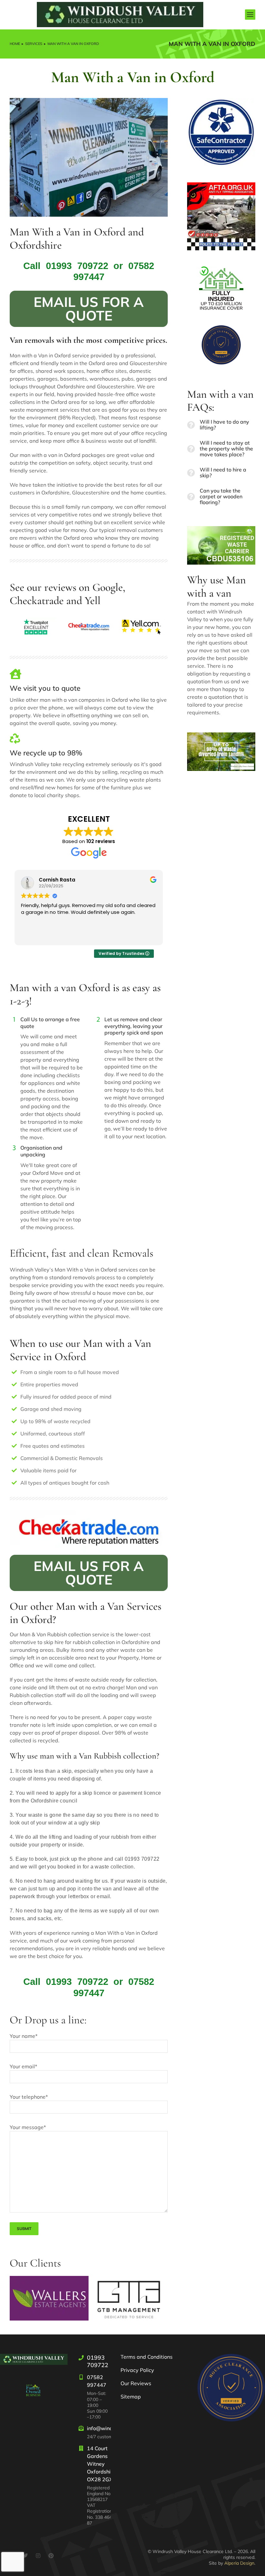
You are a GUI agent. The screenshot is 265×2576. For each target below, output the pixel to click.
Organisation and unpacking (41, 1151)
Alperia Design (239, 2563)
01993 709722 (77, 266)
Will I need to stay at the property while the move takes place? (226, 449)
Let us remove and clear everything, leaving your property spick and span (134, 1026)
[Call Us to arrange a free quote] (14, 1020)
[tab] (221, 425)
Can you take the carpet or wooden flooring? (221, 497)
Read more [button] (33, 936)
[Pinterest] (51, 2556)
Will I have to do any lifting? (224, 425)
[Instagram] (38, 2556)
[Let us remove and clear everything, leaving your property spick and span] (98, 1020)
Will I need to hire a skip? (223, 473)
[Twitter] (25, 2556)
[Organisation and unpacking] (14, 1149)
